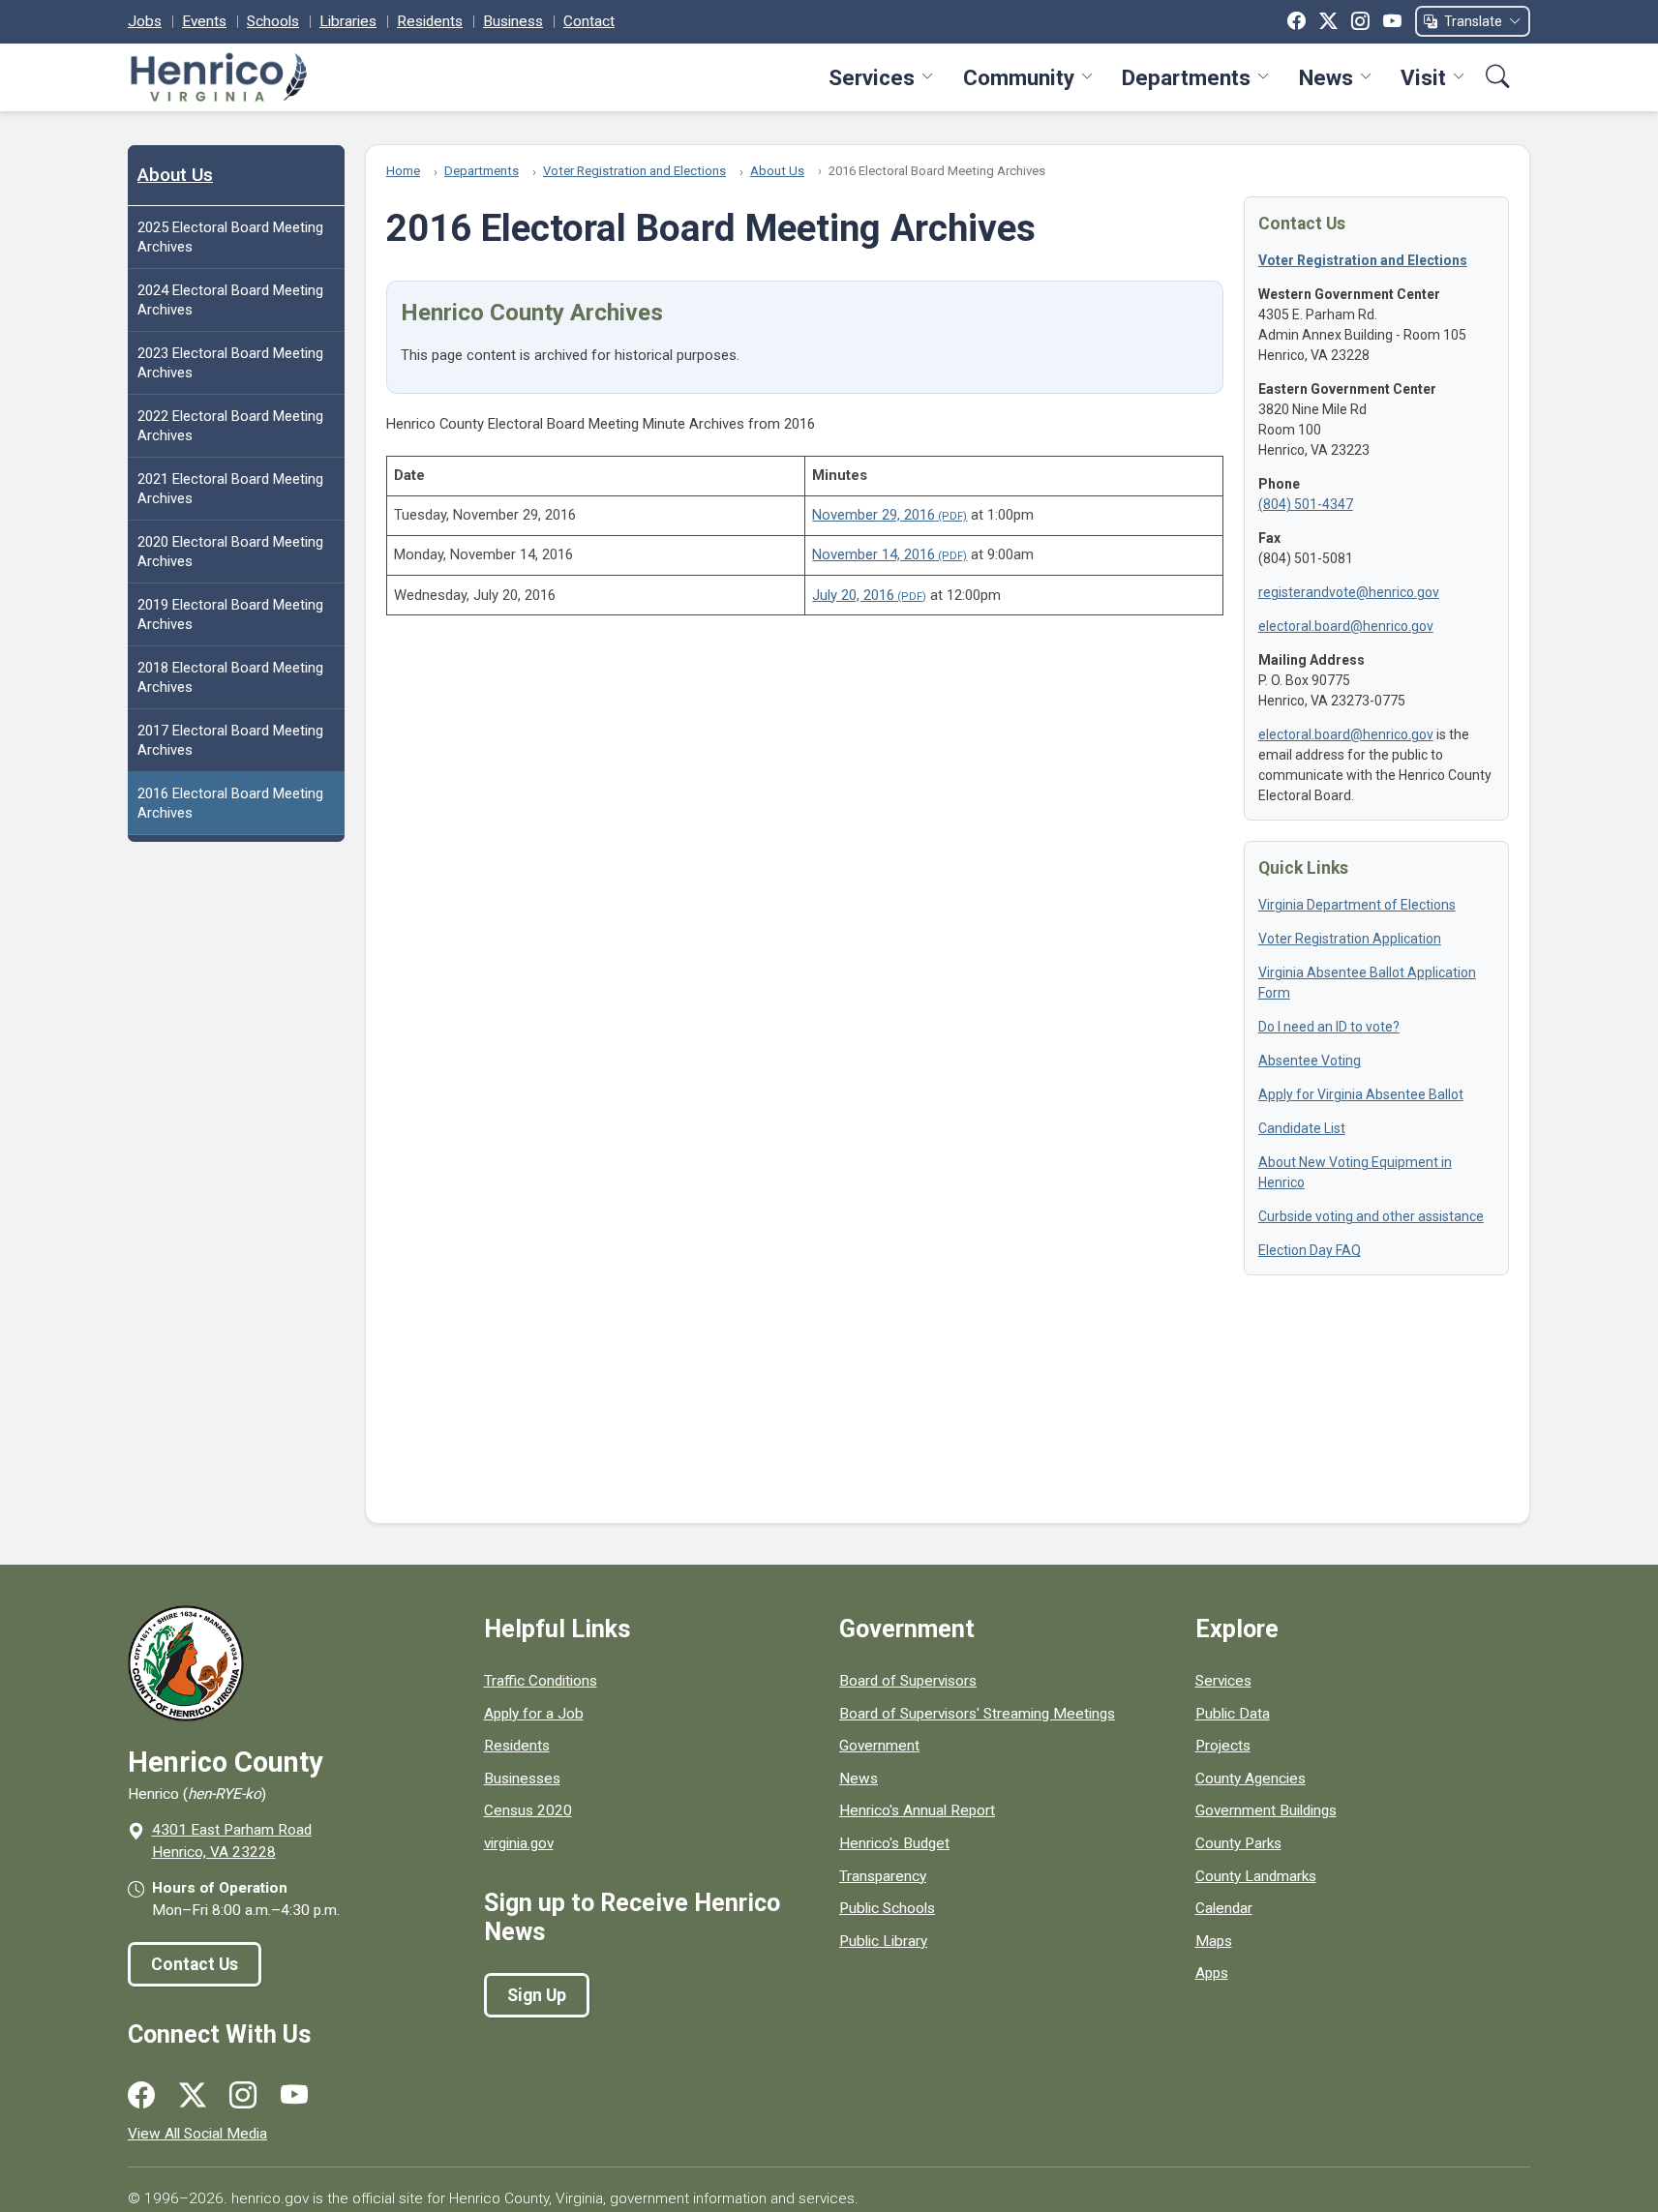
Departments (1186, 77)
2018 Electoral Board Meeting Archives (230, 677)
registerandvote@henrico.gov (1349, 592)
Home (403, 171)
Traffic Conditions (541, 1681)
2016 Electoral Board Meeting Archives (230, 803)
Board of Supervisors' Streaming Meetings (977, 1714)
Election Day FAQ (1310, 1250)
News (1326, 77)
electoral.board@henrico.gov (1346, 626)
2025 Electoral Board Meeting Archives (230, 237)
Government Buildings (1266, 1810)
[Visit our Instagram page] (243, 2096)
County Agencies (1251, 1779)
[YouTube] (1392, 21)
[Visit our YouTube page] (294, 2096)
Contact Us (195, 1964)
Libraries (348, 21)
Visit (1423, 77)
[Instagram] (1360, 21)
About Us (175, 175)
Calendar (1224, 1908)
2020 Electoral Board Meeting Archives (230, 552)
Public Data (1233, 1714)
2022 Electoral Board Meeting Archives (230, 426)
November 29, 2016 (874, 515)
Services (872, 77)
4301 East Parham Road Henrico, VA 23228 (232, 1841)
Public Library (883, 1941)
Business (513, 21)
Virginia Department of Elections (1357, 905)
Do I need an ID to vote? (1329, 1027)
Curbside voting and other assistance (1371, 1216)
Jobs (145, 21)
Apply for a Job (534, 1714)
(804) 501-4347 (1306, 504)
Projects (1223, 1746)
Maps (1214, 1941)
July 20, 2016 (853, 595)
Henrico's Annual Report (917, 1810)
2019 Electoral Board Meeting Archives (230, 614)
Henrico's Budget (894, 1843)
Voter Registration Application (1350, 939)
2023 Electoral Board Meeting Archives (230, 363)
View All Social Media (197, 2134)
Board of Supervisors (908, 1681)
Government (879, 1746)
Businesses (522, 1779)
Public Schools (887, 1908)
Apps (1212, 1973)
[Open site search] (1498, 77)
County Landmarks (1256, 1876)
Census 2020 (528, 1810)
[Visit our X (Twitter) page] (193, 2096)
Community (1019, 77)
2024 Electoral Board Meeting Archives (230, 300)
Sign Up (537, 1995)
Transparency (883, 1876)
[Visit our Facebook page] (141, 2096)
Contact (589, 21)
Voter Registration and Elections (634, 171)
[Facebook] (1296, 21)
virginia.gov (519, 1843)
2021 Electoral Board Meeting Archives (230, 489)
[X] (1328, 21)
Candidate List (1302, 1128)
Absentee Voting (1310, 1061)
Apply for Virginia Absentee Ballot (1361, 1094)
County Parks (1238, 1843)
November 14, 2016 (874, 554)
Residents (430, 21)
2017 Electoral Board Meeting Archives (230, 740)
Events (204, 21)
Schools (273, 21)
